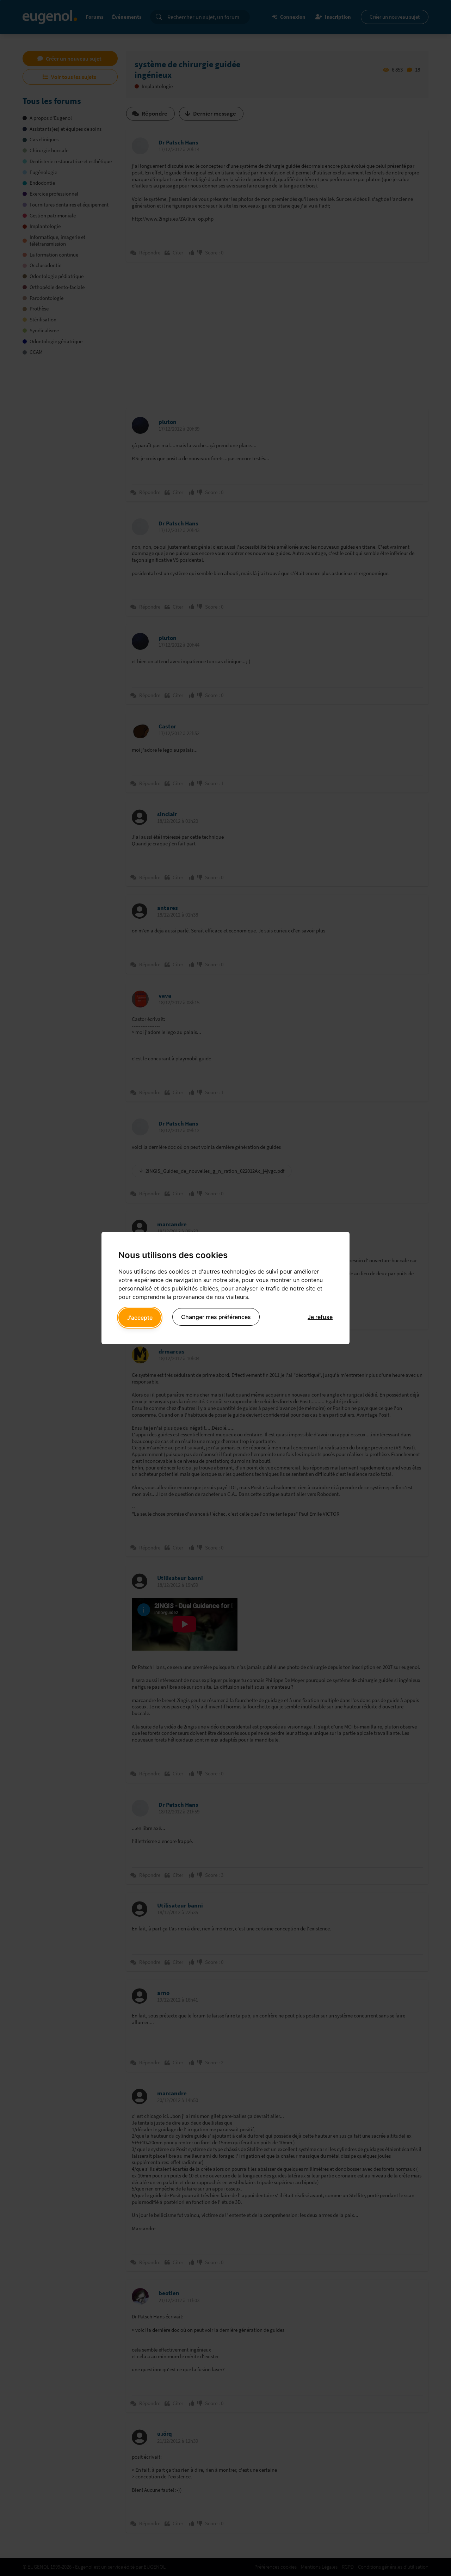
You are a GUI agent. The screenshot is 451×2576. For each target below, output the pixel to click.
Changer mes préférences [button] (216, 1317)
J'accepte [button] (140, 1318)
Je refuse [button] (320, 1317)
